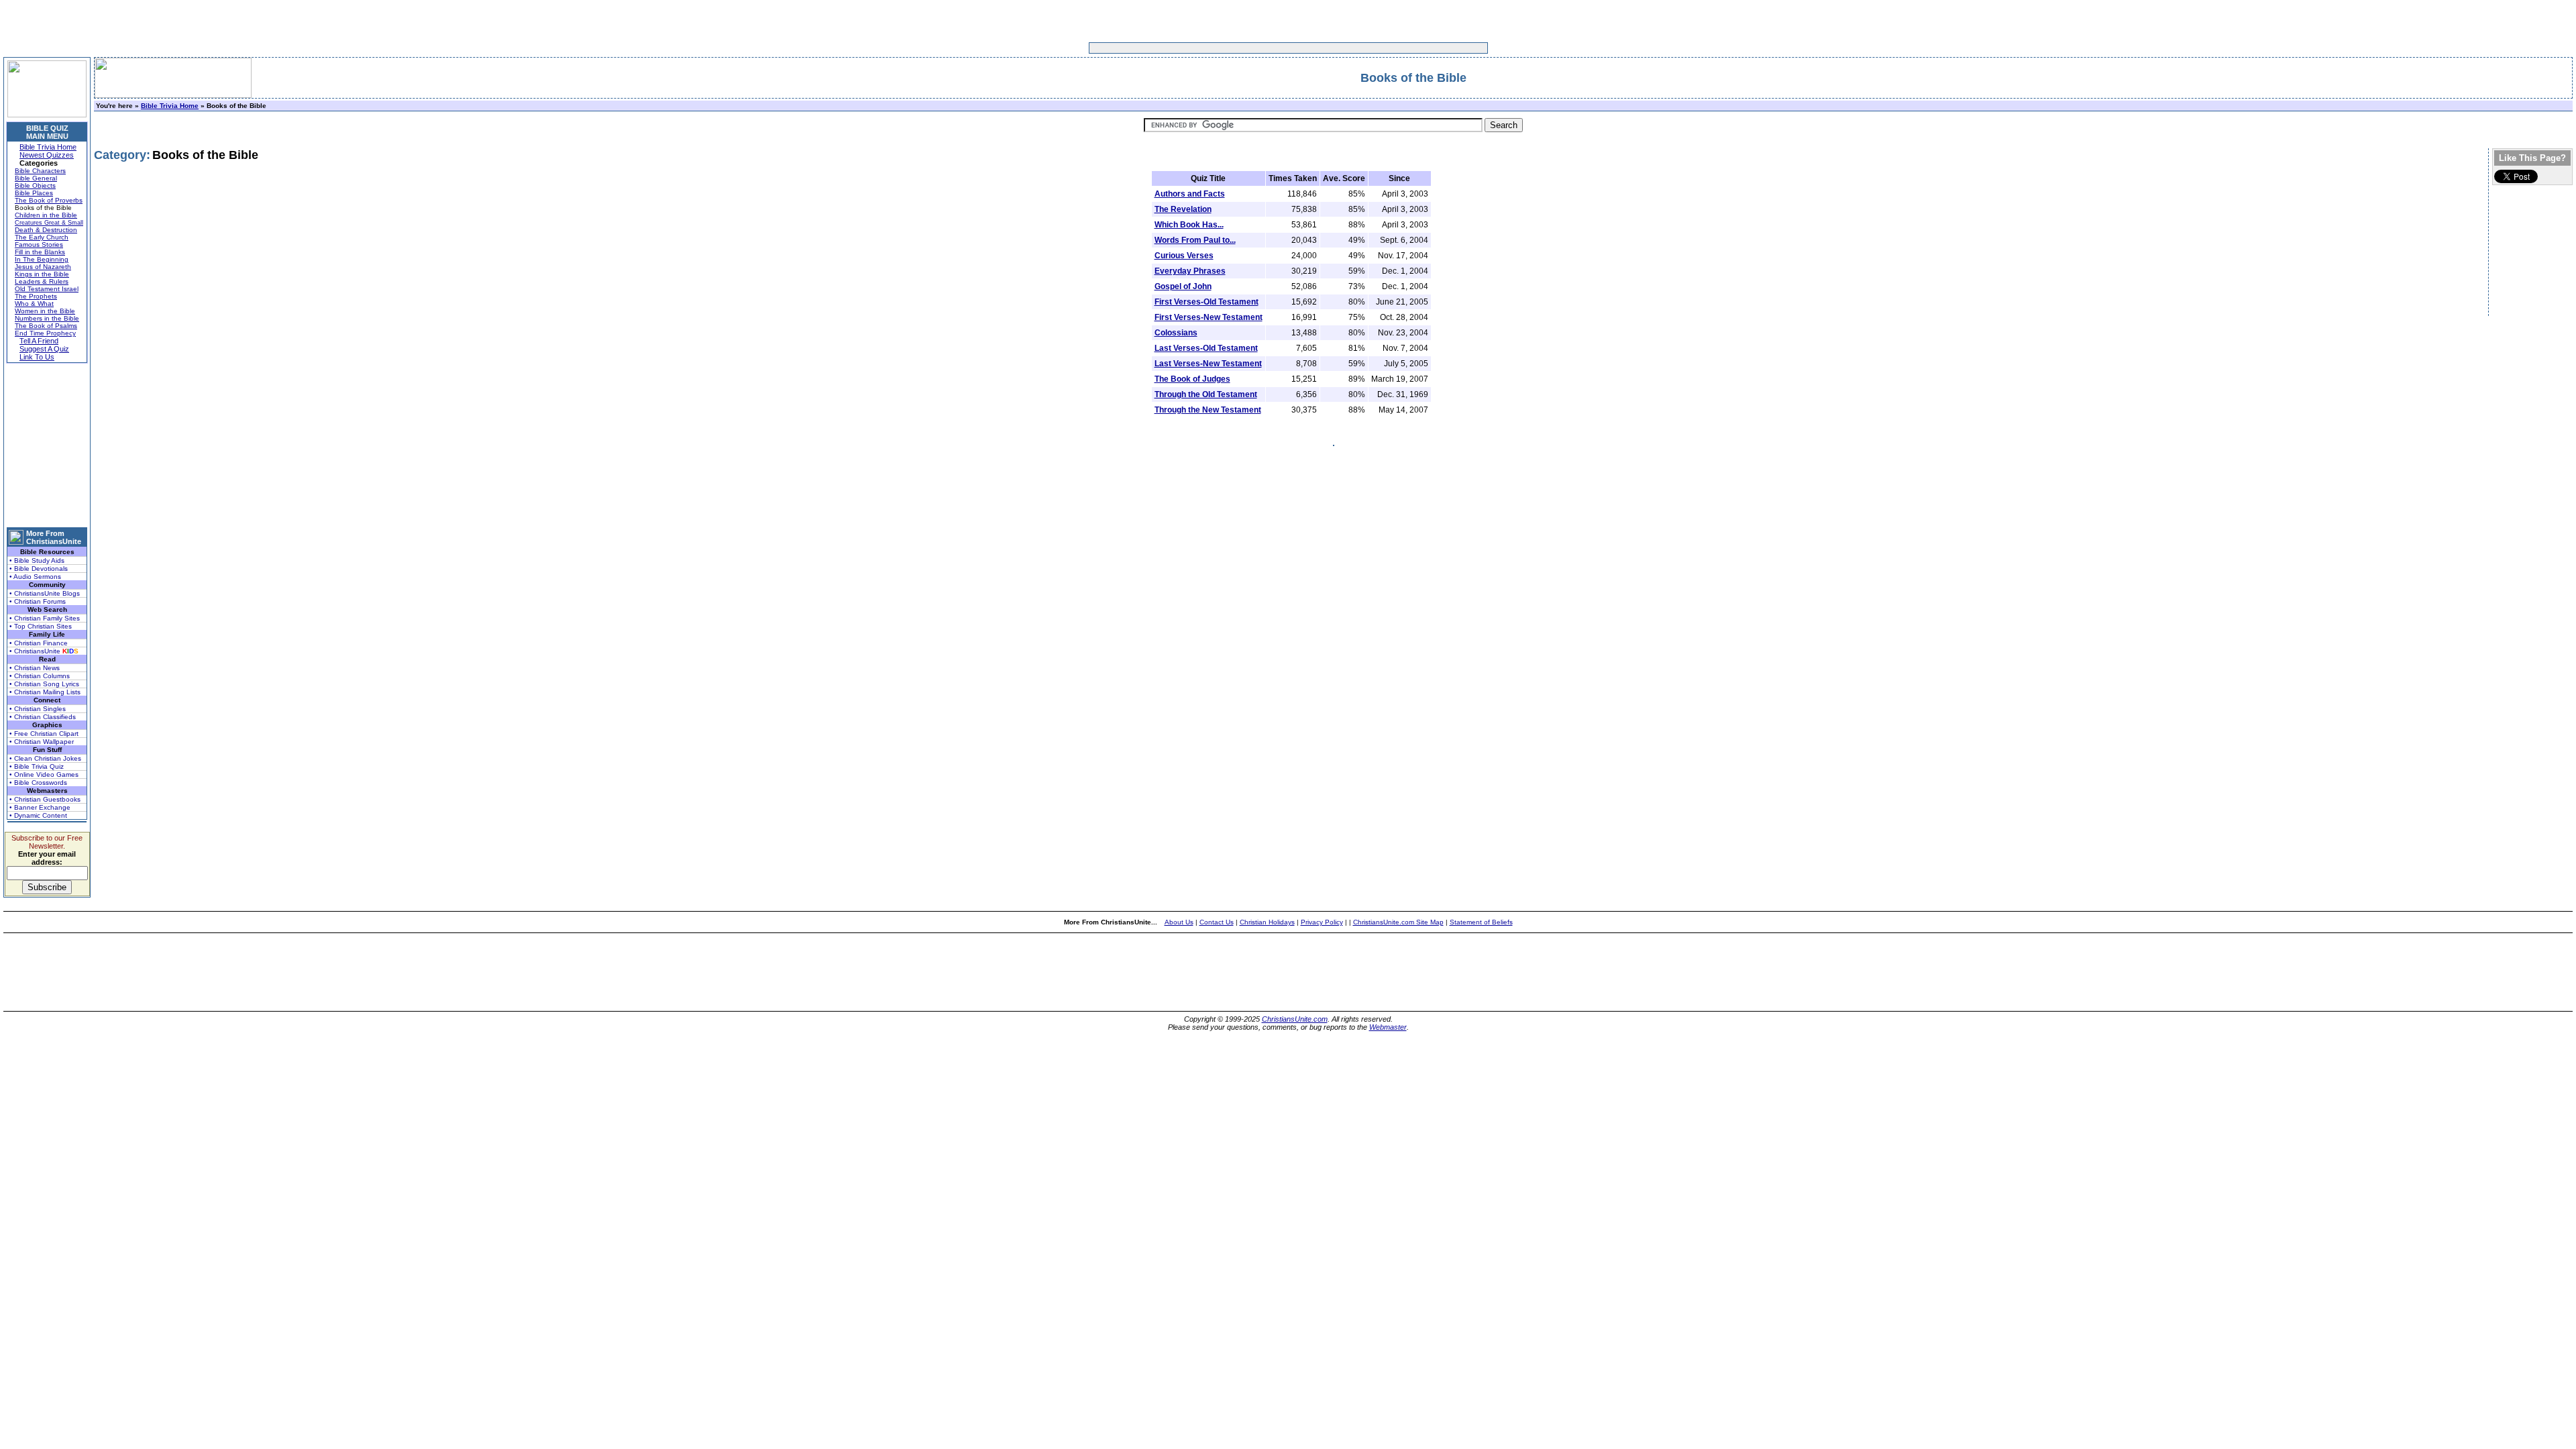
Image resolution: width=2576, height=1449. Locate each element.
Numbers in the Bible (47, 318)
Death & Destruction (46, 230)
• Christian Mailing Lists (45, 692)
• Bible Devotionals (39, 569)
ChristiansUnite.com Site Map (1398, 922)
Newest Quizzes (47, 155)
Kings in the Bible (42, 274)
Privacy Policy (1322, 922)
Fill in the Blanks (40, 252)
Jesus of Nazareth (43, 267)
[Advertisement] (1246, 48)
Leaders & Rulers (42, 281)
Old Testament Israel (47, 289)
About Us (1179, 922)
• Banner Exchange (40, 807)
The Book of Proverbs (49, 200)
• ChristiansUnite (44, 651)
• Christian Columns (40, 676)
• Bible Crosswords (38, 783)
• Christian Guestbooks (45, 799)
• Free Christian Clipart (44, 734)
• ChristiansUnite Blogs (45, 593)
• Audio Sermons (35, 577)
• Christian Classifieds (43, 717)
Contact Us (1217, 922)
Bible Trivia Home (48, 147)
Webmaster (1388, 1027)
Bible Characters (40, 171)
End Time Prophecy (45, 333)
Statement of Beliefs (1481, 922)
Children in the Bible (46, 215)
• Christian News (35, 668)
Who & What (34, 304)
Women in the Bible (45, 311)
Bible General (36, 178)
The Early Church (42, 237)
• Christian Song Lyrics (44, 684)
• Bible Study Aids (37, 560)
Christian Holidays (1267, 922)
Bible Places (34, 193)
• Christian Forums (38, 601)
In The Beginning (42, 259)
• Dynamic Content (38, 815)
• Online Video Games (44, 774)
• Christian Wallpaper (42, 742)
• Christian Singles (38, 709)
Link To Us (37, 357)
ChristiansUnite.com (1295, 1019)
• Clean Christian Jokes (45, 758)
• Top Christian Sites (41, 626)
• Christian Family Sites (45, 618)
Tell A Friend (39, 341)
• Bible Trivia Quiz (37, 766)
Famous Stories (39, 245)
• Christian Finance (39, 643)
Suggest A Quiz (44, 349)
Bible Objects (35, 185)
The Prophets (36, 296)
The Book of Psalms (46, 326)
